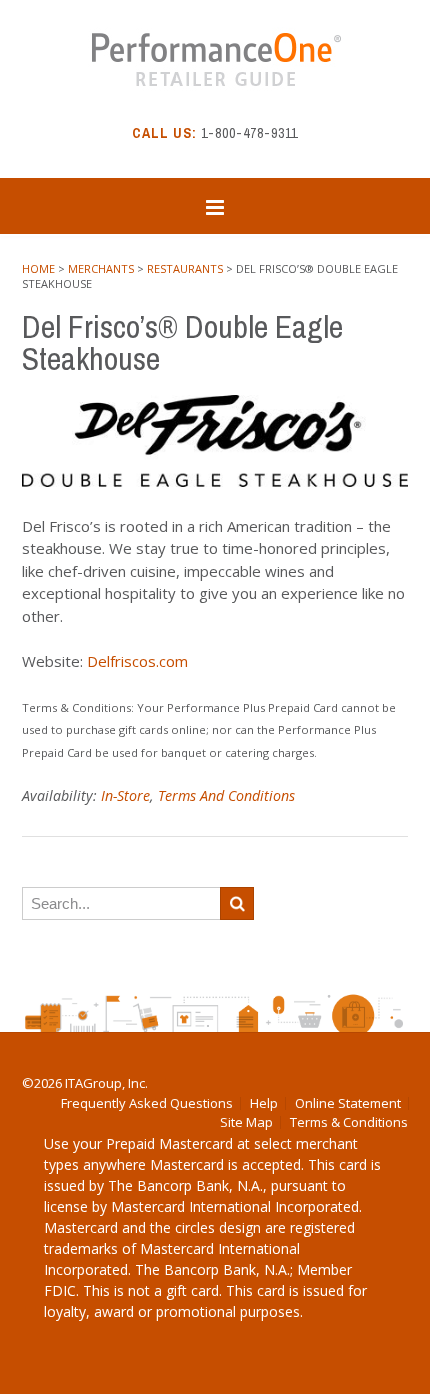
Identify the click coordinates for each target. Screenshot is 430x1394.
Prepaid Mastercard (169, 1143)
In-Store (125, 795)
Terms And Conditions (226, 795)
